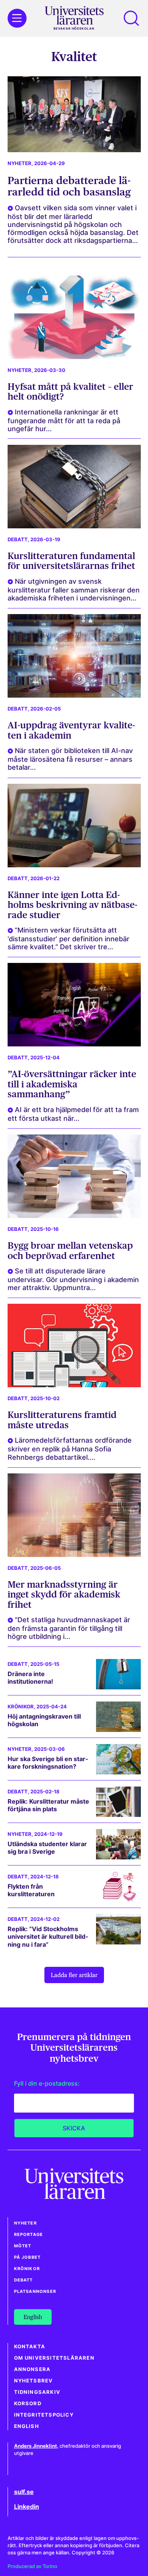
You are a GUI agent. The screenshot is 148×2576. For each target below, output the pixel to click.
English (27, 2426)
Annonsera (32, 2369)
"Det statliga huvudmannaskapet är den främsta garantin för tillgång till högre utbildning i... (69, 1628)
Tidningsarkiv (37, 2392)
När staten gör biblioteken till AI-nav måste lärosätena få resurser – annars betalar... (70, 759)
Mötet (23, 2246)
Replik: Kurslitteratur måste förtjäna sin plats (48, 1805)
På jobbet (28, 2257)
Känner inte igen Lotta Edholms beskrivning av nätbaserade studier (72, 905)
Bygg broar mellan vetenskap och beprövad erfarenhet (70, 1250)
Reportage (29, 2234)
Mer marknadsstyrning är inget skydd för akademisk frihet (64, 1594)
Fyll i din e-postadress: (47, 2083)
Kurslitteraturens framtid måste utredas (62, 1420)
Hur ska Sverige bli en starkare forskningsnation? (48, 1763)
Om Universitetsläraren (54, 2358)
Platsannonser (35, 2291)
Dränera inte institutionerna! (30, 1678)
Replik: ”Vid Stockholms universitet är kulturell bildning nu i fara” (48, 1937)
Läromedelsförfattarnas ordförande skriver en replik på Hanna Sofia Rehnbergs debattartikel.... (70, 1449)
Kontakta (30, 2347)
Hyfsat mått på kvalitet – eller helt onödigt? (70, 392)
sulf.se (24, 2492)
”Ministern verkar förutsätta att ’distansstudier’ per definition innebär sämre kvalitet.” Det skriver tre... (68, 938)
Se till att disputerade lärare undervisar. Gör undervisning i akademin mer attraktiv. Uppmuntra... (73, 1279)
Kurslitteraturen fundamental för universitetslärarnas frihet (71, 561)
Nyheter (20, 163)
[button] (131, 18)
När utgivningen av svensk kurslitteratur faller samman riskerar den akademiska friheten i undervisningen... (74, 590)
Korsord (28, 2403)
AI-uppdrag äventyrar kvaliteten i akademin (71, 730)
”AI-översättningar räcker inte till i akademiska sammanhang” (72, 1084)
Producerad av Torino (32, 2566)
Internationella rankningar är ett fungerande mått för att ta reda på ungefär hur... (64, 420)
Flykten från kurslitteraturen (31, 1890)
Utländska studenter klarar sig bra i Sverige (47, 1848)
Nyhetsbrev (34, 2381)
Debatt (18, 540)
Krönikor (21, 1707)
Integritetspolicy (44, 2415)
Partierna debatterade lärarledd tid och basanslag (69, 186)
